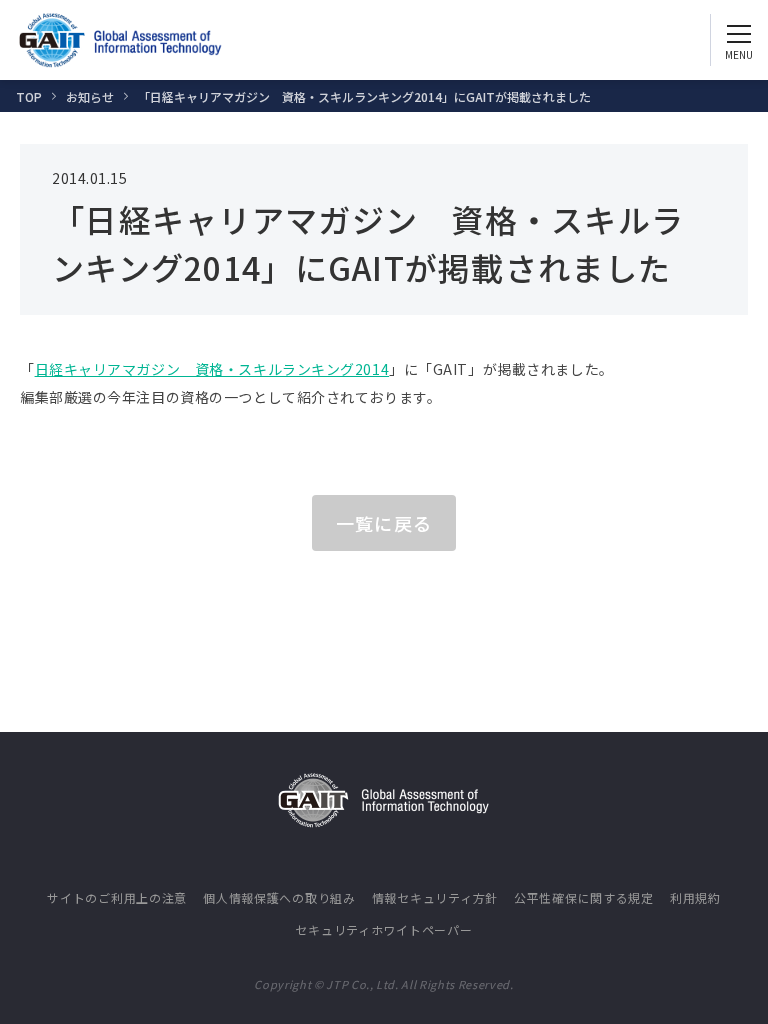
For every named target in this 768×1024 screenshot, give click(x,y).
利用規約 (695, 897)
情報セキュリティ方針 (435, 897)
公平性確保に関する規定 (584, 897)
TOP (29, 96)
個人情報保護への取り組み (279, 897)
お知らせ (90, 96)
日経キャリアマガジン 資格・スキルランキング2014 (212, 369)
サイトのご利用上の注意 (117, 897)
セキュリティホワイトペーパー (383, 929)
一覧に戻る (383, 523)
